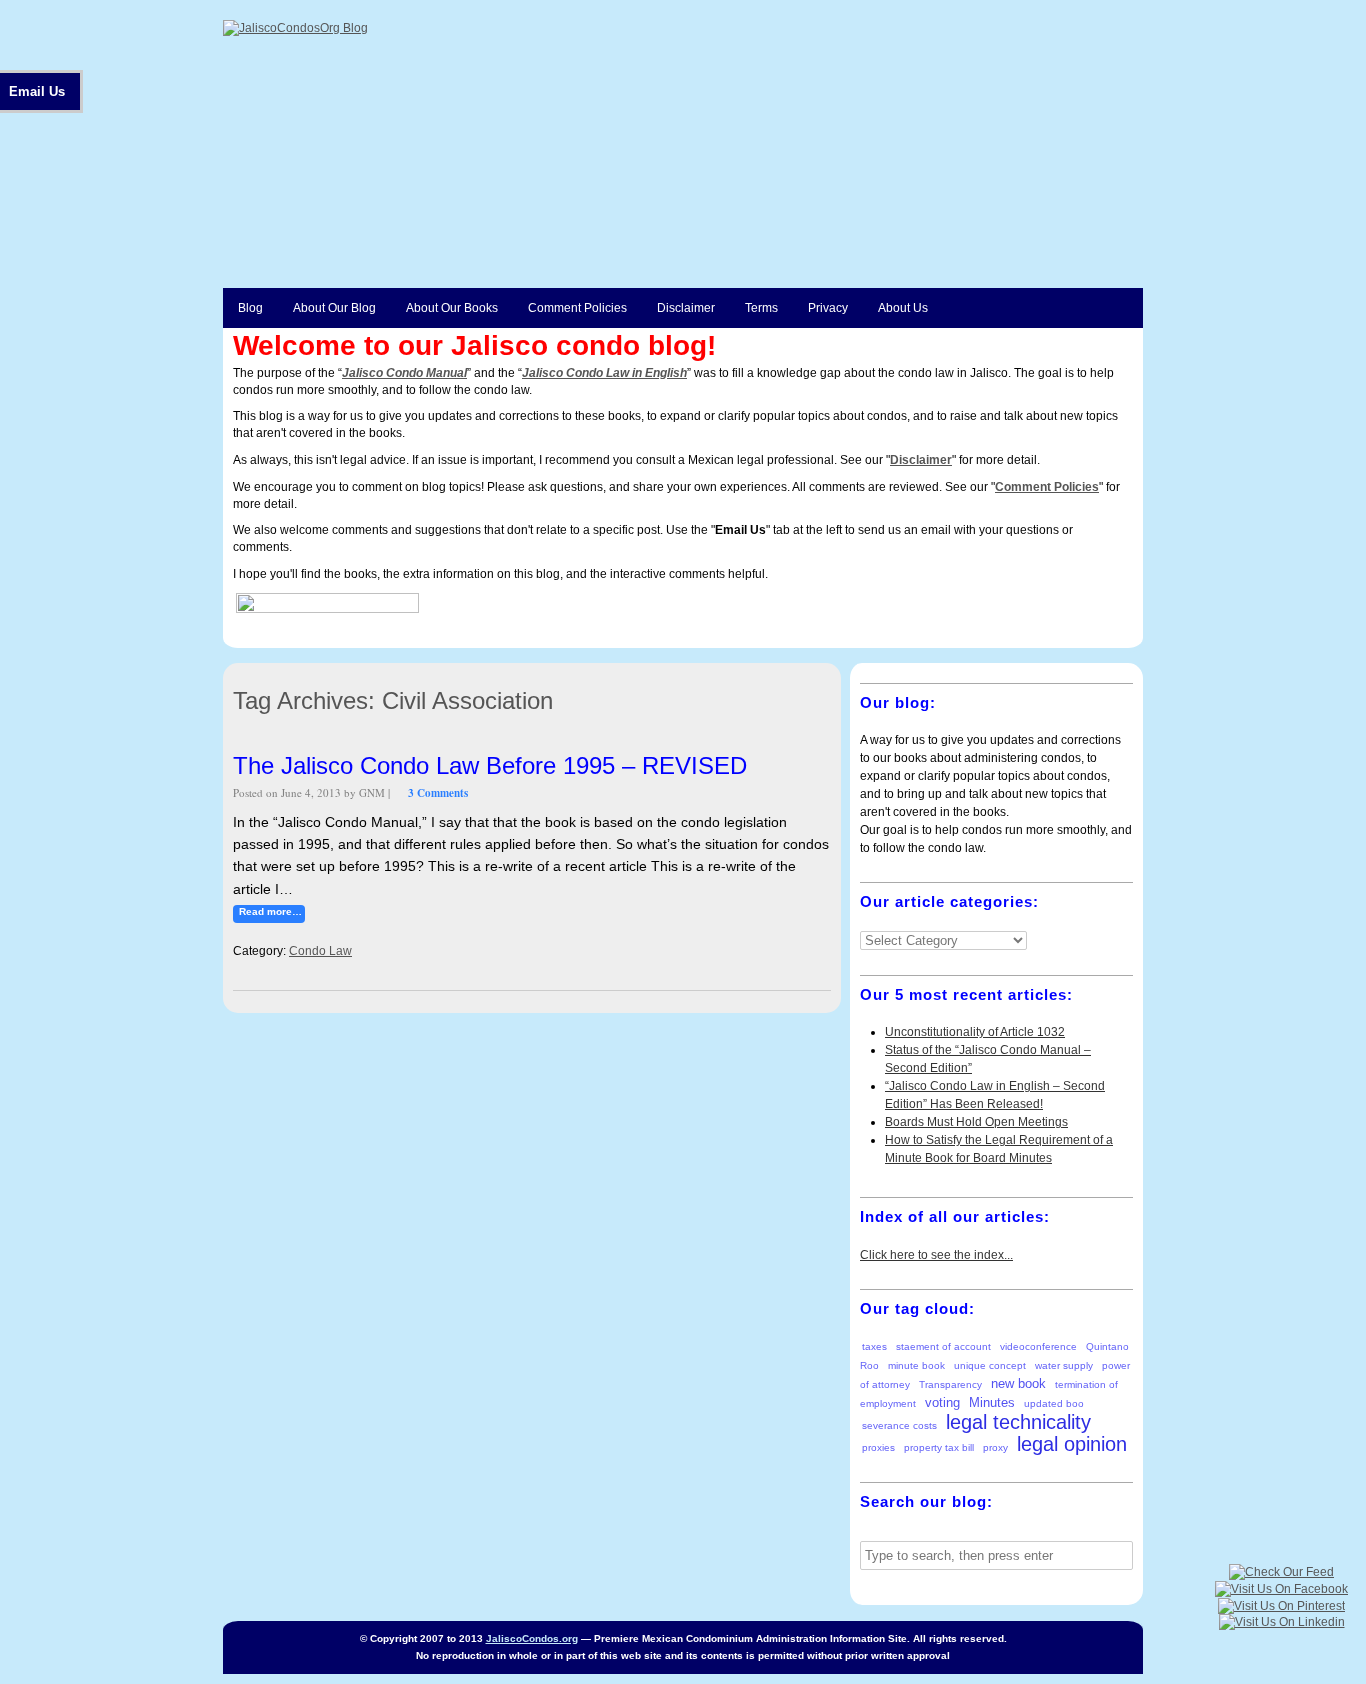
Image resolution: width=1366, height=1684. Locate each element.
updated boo (1054, 1403)
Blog (250, 308)
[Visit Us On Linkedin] (1281, 1622)
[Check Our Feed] (1281, 1572)
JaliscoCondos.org (532, 1638)
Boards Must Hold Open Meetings (976, 1122)
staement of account (943, 1346)
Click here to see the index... (936, 1255)
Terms (761, 308)
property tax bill (939, 1447)
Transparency (950, 1384)
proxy (995, 1447)
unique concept (990, 1365)
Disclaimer (686, 308)
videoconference (1038, 1346)
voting (942, 1402)
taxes (874, 1346)
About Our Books (452, 308)
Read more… (270, 911)
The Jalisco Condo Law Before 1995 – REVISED (490, 765)
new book (1018, 1383)
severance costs (899, 1425)
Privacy (828, 308)
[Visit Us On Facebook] (1281, 1589)
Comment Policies (577, 308)
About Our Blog (334, 308)
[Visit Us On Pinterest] (1281, 1606)
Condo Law (320, 951)
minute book (916, 1365)
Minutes (992, 1402)
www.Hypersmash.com (484, 609)
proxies (878, 1447)
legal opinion (1072, 1444)
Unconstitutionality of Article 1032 (975, 1032)
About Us (903, 308)
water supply (1064, 1365)
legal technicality (1018, 1422)
